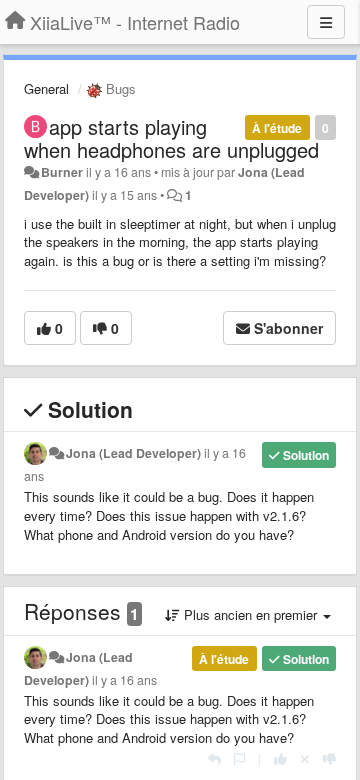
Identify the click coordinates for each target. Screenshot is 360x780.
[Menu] (326, 22)
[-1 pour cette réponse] (329, 758)
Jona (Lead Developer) (133, 453)
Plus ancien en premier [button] (250, 614)
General (46, 88)
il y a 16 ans (124, 680)
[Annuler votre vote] (305, 758)
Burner (62, 172)
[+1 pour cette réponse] (280, 758)
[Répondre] (214, 758)
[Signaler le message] (239, 758)
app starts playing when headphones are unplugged (171, 138)
